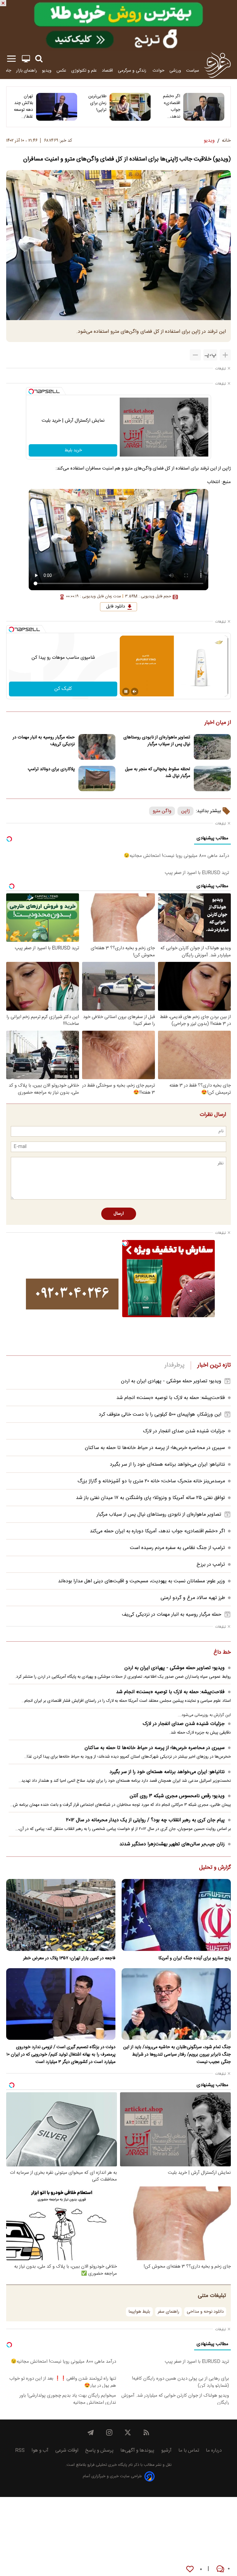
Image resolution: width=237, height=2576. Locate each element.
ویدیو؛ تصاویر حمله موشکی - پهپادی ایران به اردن (171, 1381)
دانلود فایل (116, 607)
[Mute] (135, 691)
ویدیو (47, 71)
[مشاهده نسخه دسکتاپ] (26, 59)
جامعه (6, 71)
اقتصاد (107, 71)
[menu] (11, 59)
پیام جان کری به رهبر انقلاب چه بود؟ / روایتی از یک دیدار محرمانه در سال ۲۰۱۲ (145, 1820)
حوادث (158, 71)
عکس (61, 71)
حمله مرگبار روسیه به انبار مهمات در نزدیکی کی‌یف (44, 741)
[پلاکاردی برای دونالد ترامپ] (97, 779)
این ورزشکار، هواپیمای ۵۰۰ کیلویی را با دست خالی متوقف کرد (160, 1415)
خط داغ (222, 1653)
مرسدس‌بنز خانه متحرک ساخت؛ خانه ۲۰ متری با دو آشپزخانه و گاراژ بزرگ (151, 1481)
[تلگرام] (91, 2432)
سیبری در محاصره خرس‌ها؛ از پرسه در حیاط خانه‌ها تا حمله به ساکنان (155, 1448)
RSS (20, 2451)
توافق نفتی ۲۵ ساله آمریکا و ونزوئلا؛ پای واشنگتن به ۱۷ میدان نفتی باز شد (150, 1498)
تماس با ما (189, 2451)
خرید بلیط (73, 450)
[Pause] (126, 691)
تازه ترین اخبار (214, 1365)
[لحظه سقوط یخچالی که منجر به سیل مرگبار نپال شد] (212, 779)
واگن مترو (162, 811)
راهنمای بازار (27, 71)
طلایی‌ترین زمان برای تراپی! (97, 103)
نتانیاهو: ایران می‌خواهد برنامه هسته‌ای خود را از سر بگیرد (167, 1465)
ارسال (119, 1214)
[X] (128, 2432)
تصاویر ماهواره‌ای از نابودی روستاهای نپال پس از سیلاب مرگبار (157, 741)
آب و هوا (40, 2451)
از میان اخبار (218, 723)
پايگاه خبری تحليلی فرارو (107, 2465)
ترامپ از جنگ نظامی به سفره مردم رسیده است (177, 1548)
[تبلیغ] (118, 25)
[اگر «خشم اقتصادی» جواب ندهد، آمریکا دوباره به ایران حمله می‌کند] (204, 107)
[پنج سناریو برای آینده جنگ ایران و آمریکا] (176, 1915)
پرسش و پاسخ (99, 2451)
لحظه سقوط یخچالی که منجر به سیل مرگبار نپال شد (158, 773)
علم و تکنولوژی (84, 71)
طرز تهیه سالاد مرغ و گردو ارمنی (193, 1598)
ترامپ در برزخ (211, 1565)
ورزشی (175, 71)
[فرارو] (217, 65)
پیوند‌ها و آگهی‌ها (137, 2451)
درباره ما (214, 2451)
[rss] (146, 2432)
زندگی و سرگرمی (133, 71)
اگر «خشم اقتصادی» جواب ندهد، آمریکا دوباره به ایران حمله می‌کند (171, 106)
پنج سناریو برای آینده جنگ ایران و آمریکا (195, 1958)
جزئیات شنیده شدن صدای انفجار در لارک (184, 1431)
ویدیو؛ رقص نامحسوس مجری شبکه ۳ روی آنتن (177, 1796)
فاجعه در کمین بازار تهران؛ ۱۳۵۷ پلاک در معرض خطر (69, 1958)
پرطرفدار (175, 1365)
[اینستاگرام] (109, 2432)
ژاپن (185, 811)
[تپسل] (31, 391)
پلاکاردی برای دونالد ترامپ (51, 769)
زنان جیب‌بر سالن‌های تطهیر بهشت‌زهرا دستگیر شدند (172, 1844)
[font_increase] (225, 355)
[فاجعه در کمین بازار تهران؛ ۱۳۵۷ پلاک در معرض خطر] (61, 1915)
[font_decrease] (195, 355)
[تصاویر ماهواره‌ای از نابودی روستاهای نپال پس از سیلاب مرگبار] (212, 747)
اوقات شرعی (67, 2451)
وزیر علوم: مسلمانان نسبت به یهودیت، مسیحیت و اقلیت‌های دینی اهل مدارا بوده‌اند (141, 1581)
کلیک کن (63, 689)
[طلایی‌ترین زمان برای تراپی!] (130, 107)
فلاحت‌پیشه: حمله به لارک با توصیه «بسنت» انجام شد (171, 1398)
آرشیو (166, 2451)
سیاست (193, 71)
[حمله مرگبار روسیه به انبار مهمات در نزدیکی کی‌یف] (97, 747)
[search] (39, 59)
